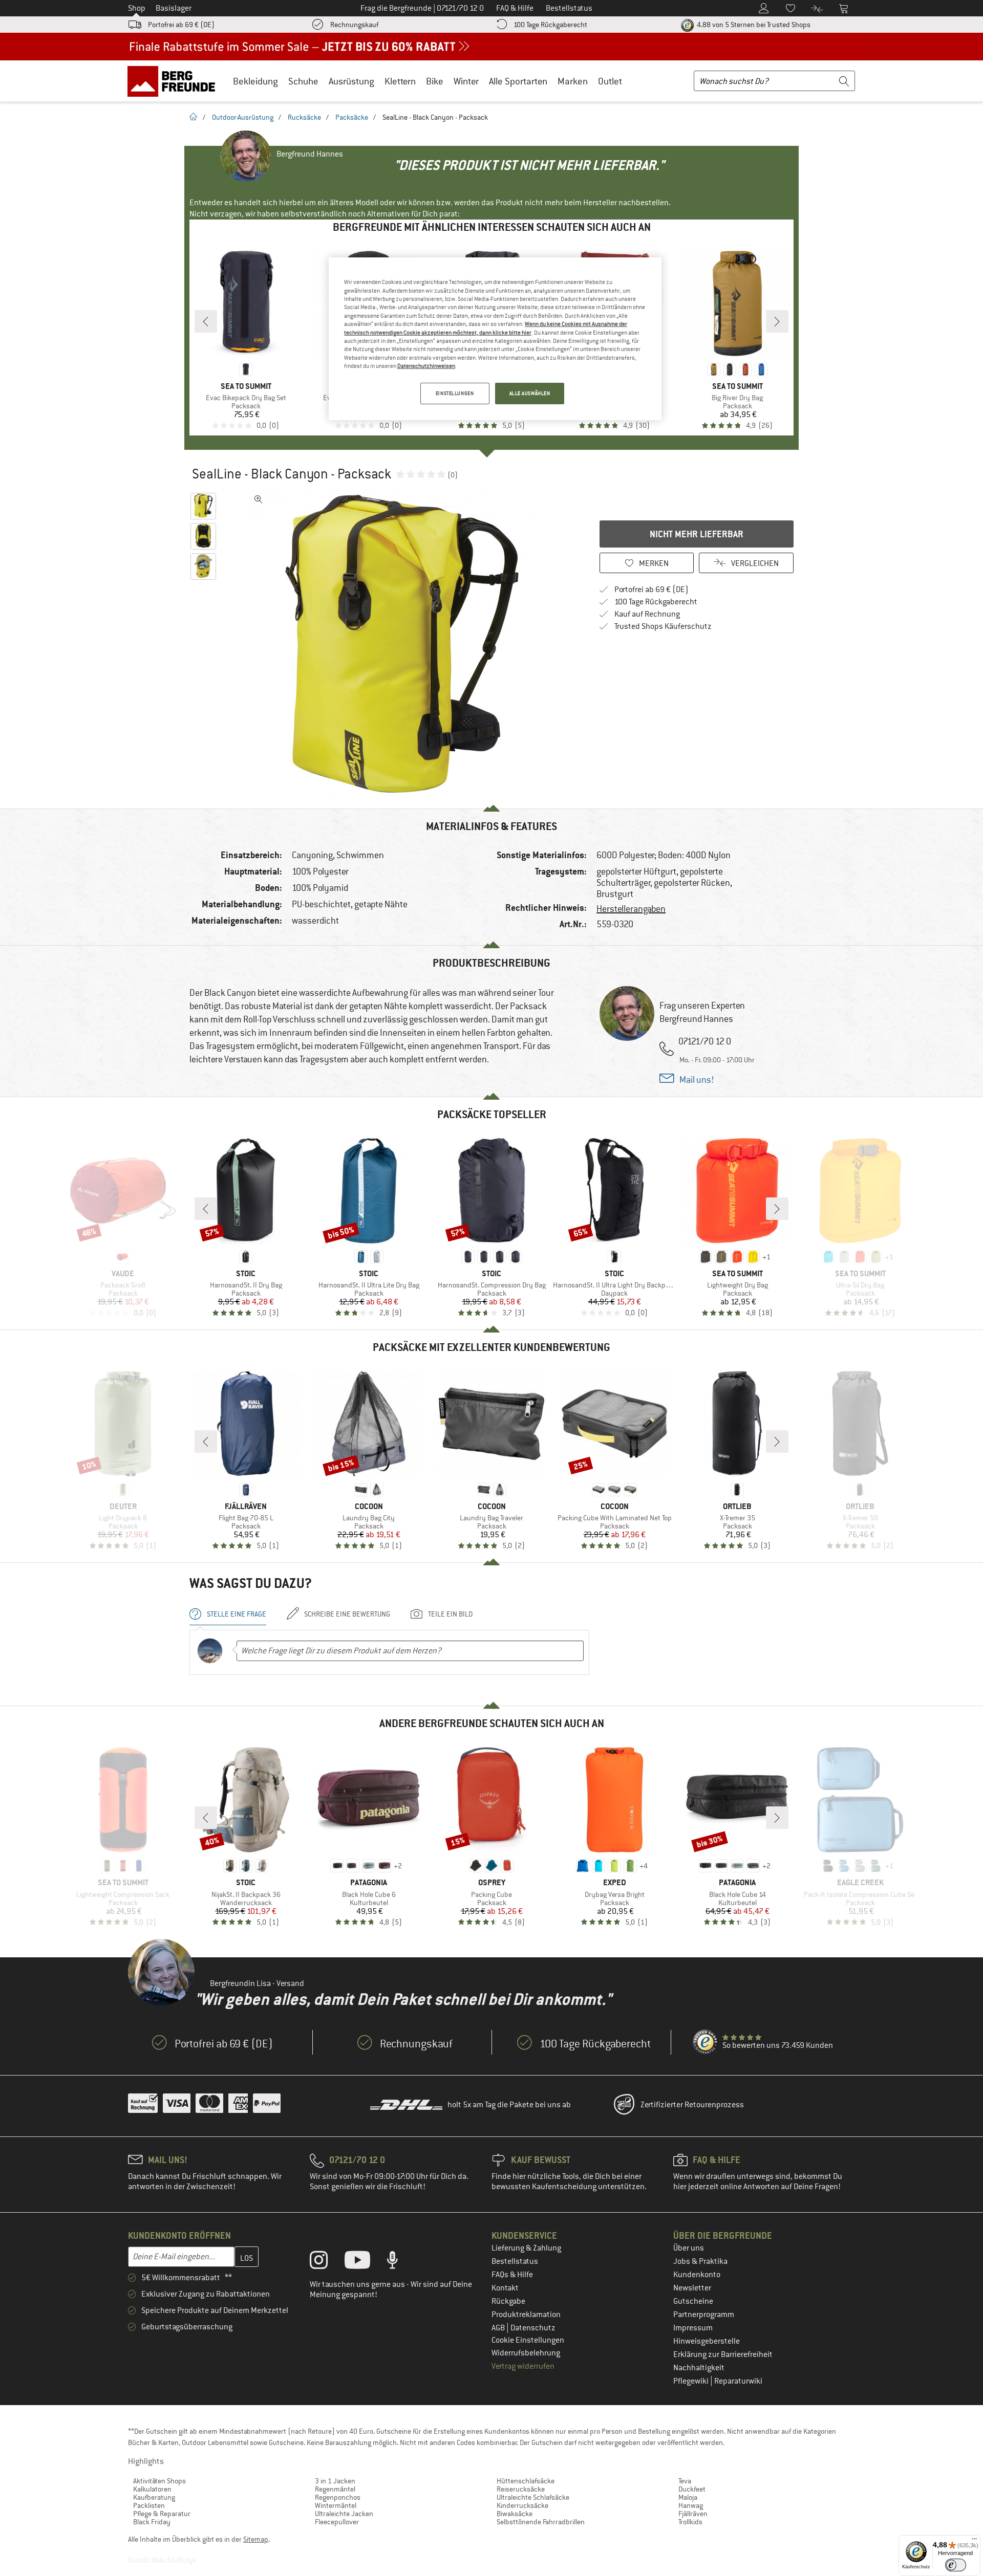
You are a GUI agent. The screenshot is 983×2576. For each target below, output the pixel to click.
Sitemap (256, 2539)
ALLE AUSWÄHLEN (530, 393)
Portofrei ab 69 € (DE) (181, 25)
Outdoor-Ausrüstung (243, 117)
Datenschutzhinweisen (426, 366)
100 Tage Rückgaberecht (550, 25)
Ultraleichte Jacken (344, 2514)
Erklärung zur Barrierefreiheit (723, 2354)
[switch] (956, 2565)
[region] (495, 339)
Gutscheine (693, 2301)
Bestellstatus (515, 2261)
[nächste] (777, 321)
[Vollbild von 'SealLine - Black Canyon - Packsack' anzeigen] (259, 499)
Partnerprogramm (704, 2315)
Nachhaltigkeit (699, 2368)
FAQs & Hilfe (512, 2275)
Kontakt (505, 2288)
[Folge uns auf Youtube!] (365, 2262)
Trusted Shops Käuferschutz (663, 626)
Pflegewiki (692, 2381)
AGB (499, 2328)
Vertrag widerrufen (523, 2366)
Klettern (400, 81)
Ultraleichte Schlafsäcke (533, 2497)
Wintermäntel (336, 2505)
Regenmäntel (335, 2489)
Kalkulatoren (152, 2489)
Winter (466, 81)
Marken (573, 81)
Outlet (610, 81)
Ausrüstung (351, 81)
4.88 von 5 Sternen (753, 25)
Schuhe (303, 81)
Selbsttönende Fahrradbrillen (541, 2522)
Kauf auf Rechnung (647, 614)
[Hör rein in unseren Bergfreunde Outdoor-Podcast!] (400, 2262)
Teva (685, 2481)
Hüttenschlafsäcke (526, 2481)
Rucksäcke (304, 117)
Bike (435, 81)
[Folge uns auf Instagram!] (326, 2262)
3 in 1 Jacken (335, 2481)
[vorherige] (206, 321)
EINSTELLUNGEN (455, 393)
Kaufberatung (154, 2497)
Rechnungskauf (354, 25)
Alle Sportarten (518, 81)
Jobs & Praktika (700, 2261)
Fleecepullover (337, 2522)
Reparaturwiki (738, 2381)
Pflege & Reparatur (162, 2514)
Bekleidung (255, 81)
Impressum (693, 2328)
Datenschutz (533, 2328)
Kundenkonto (697, 2275)
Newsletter (692, 2288)
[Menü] (974, 2541)
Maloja (688, 2497)
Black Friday (152, 2522)
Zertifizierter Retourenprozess (692, 2105)
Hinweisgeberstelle (707, 2341)
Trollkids (690, 2522)
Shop (137, 8)
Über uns (689, 2248)
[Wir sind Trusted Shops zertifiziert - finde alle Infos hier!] (706, 2042)
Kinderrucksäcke (522, 2505)
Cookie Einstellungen (528, 2340)
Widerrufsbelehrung (526, 2353)
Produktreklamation (526, 2315)
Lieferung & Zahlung (526, 2248)
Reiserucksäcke (521, 2489)
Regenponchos (338, 2497)
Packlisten (149, 2505)
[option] (405, 644)
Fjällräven (693, 2514)
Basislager (174, 8)
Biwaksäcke (515, 2514)
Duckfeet (692, 2489)
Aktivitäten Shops (159, 2481)
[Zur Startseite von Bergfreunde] (175, 81)
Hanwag (691, 2505)
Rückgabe (508, 2301)
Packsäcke (352, 117)
